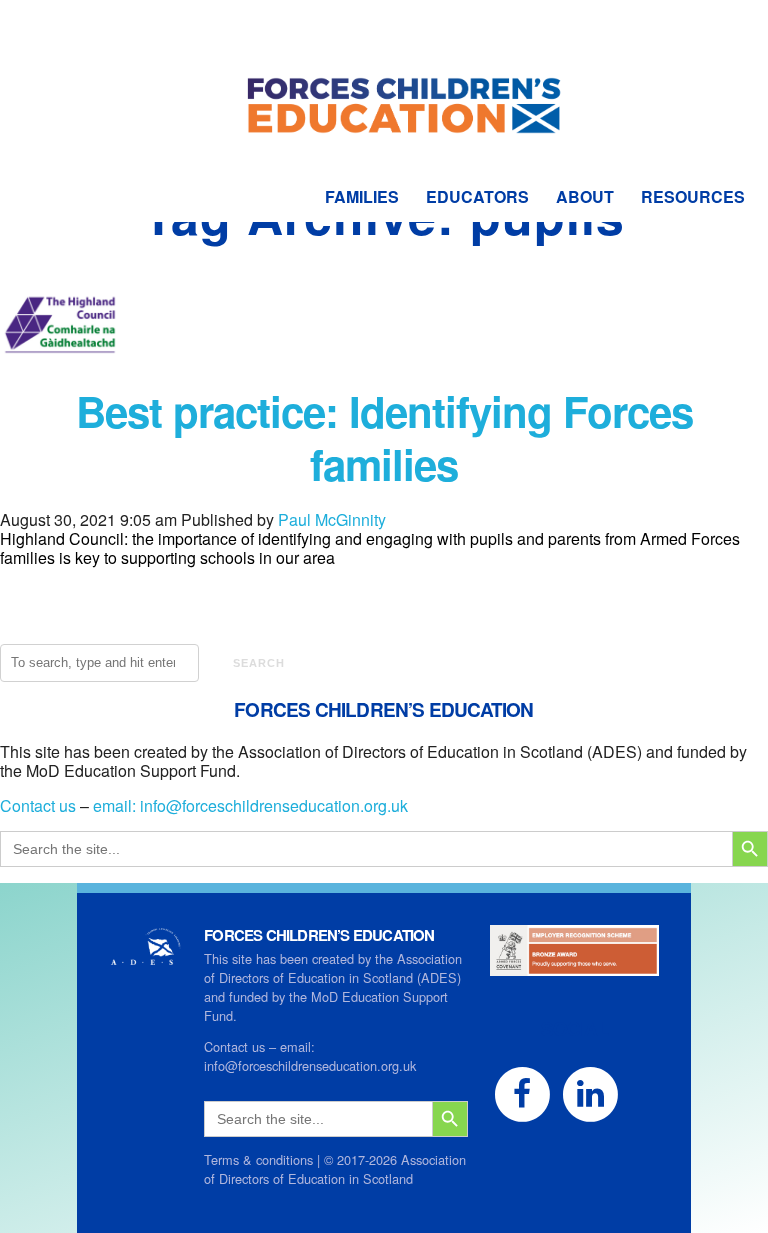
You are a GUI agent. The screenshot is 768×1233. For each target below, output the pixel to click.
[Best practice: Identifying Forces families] (60, 375)
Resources (693, 196)
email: (116, 805)
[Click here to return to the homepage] (384, 70)
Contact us (38, 805)
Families (362, 196)
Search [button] (259, 663)
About (585, 196)
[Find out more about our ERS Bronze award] (574, 966)
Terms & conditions (258, 1159)
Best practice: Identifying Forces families (384, 437)
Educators (477, 196)
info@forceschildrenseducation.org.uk (274, 805)
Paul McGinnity (332, 519)
